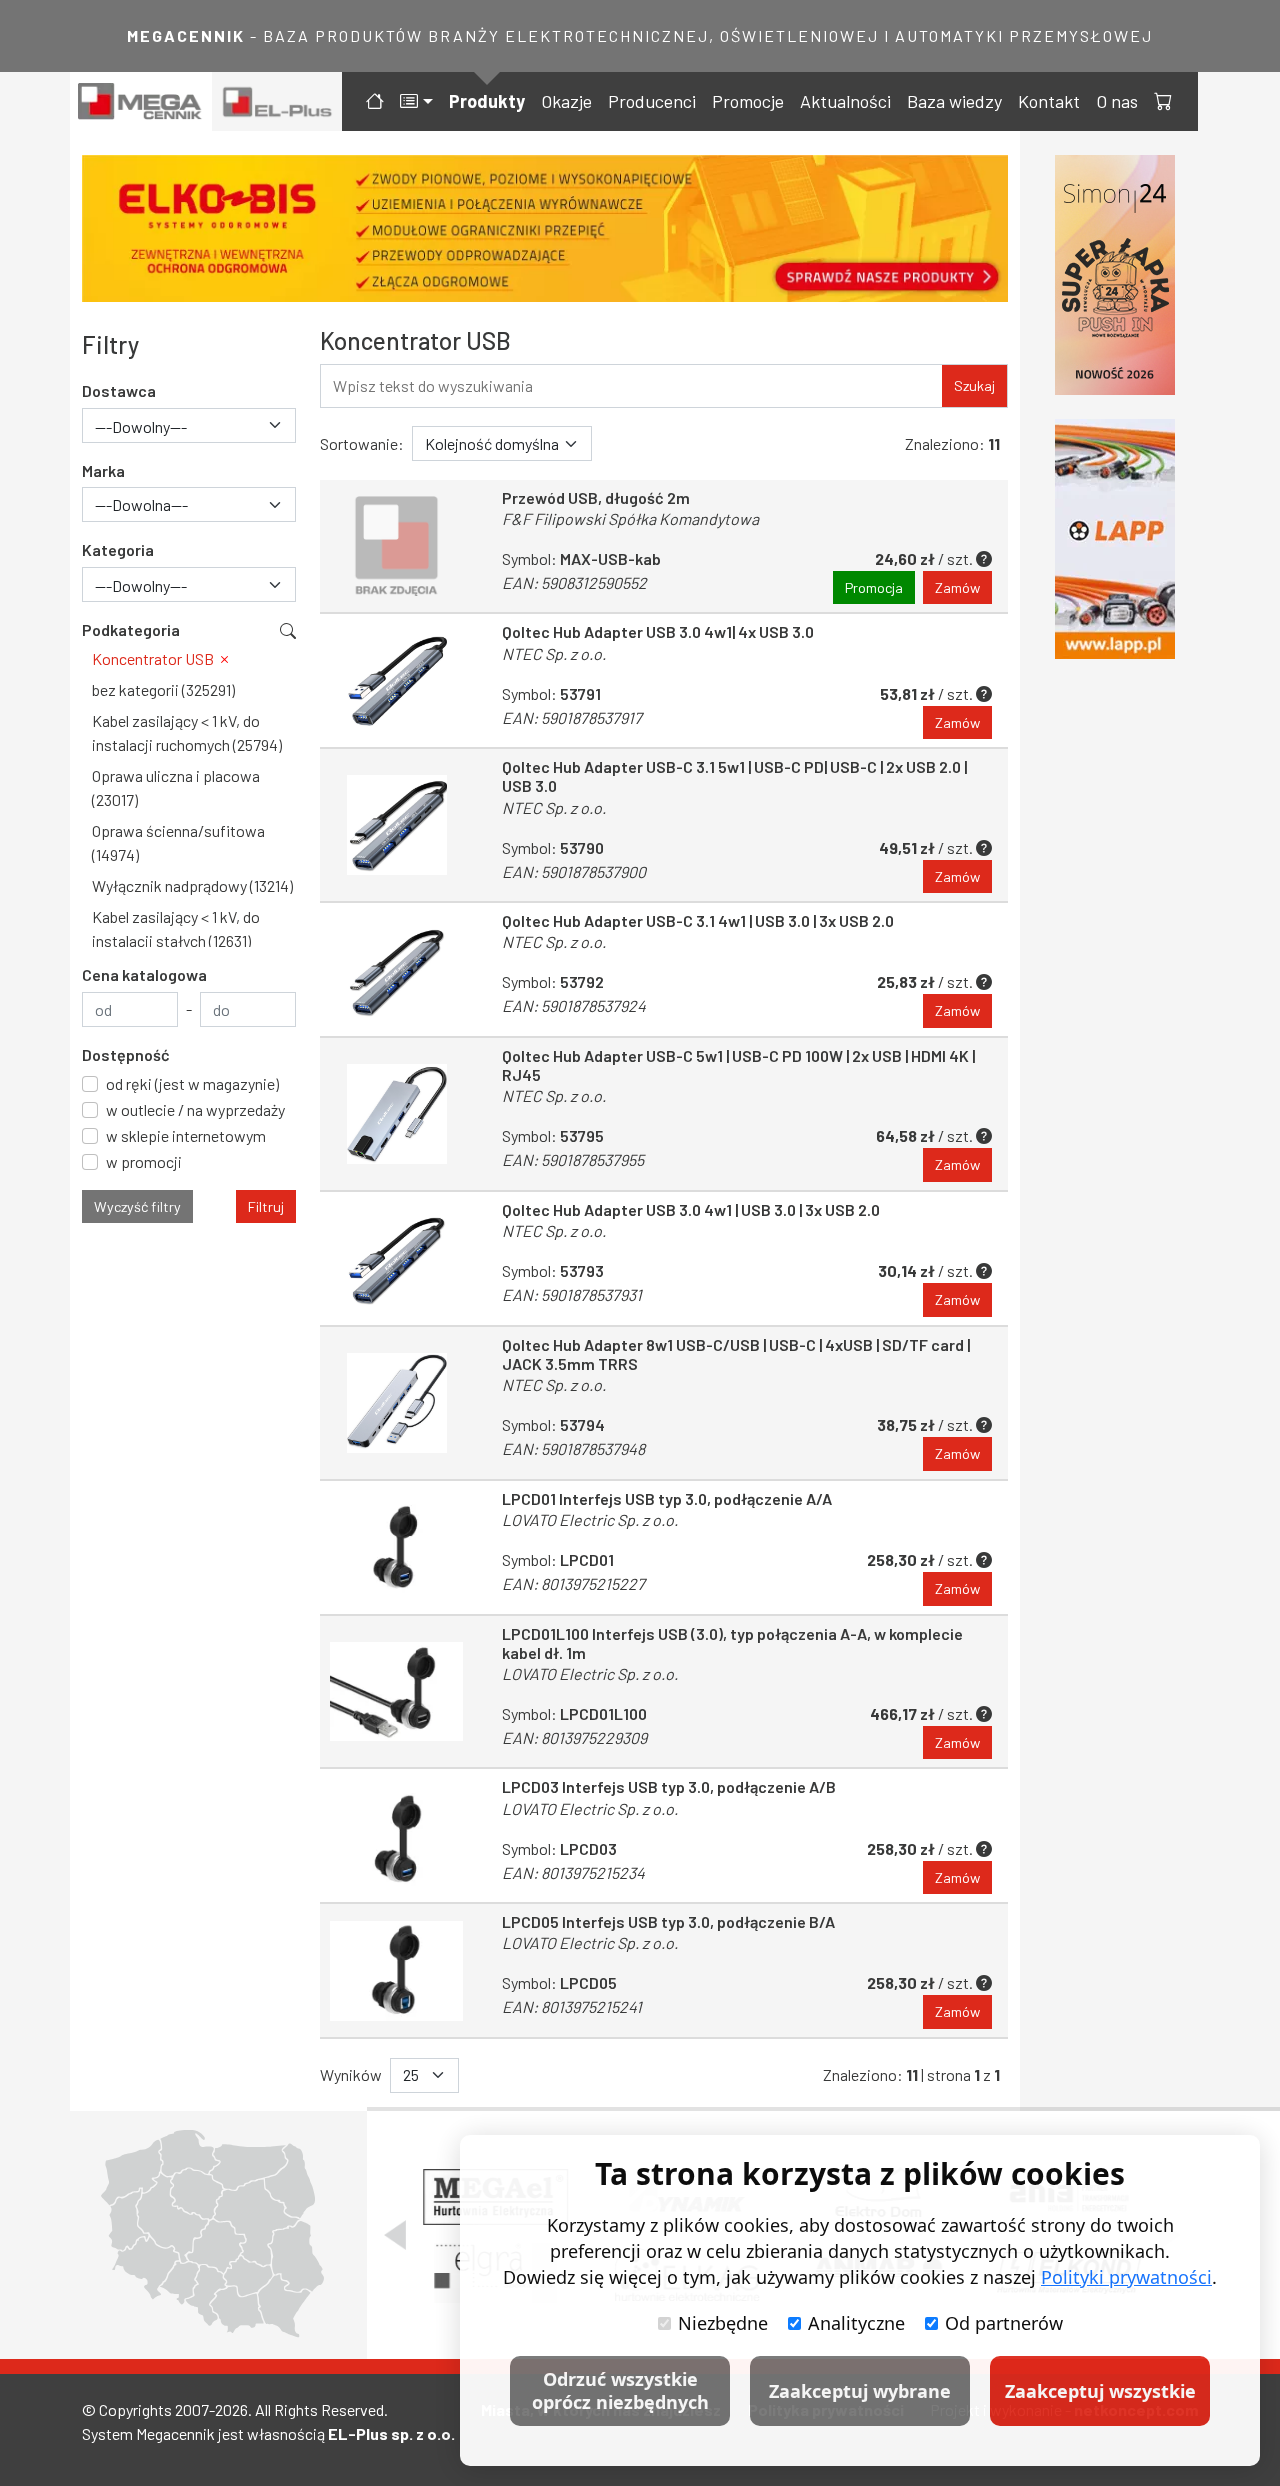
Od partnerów (1004, 2323)
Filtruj (266, 1206)
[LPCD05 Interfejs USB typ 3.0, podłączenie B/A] (397, 1970)
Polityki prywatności (1126, 2277)
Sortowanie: (362, 443)
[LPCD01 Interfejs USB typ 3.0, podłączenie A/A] (397, 1547)
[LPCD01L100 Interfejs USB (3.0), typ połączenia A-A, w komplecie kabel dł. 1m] (397, 1692)
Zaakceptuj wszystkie (1100, 2391)
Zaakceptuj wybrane (860, 2391)
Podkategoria (131, 629)
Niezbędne (723, 2323)
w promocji (144, 1161)
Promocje (748, 101)
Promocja (874, 587)
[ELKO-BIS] (545, 228)
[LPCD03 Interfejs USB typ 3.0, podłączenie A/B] (397, 1835)
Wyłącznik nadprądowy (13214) (192, 885)
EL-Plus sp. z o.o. (391, 2433)
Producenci (652, 101)
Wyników (351, 2074)
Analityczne (856, 2323)
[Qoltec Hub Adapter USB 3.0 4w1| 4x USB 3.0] (397, 680)
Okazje (566, 101)
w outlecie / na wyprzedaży (195, 1109)
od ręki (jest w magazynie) (192, 1083)
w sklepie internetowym (186, 1135)
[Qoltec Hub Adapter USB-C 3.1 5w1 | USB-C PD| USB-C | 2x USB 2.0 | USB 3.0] (397, 825)
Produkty (487, 101)
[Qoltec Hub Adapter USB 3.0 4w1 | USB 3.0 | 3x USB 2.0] (397, 1258)
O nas (1117, 101)
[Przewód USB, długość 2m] (397, 546)
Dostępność (126, 1054)
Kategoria (118, 549)
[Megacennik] (141, 101)
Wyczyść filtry (137, 1206)
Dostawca (119, 390)
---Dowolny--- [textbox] (141, 426)
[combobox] (189, 425)
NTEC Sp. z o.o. (554, 653)
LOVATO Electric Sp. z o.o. (590, 1519)
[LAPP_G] (1115, 539)
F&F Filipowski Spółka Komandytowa (630, 518)
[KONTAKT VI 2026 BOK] (1115, 275)
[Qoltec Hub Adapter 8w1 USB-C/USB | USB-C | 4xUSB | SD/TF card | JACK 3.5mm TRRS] (397, 1403)
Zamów (957, 587)
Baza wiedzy (954, 101)
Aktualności (845, 101)
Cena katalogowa (144, 974)
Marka (103, 470)
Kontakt (1049, 101)
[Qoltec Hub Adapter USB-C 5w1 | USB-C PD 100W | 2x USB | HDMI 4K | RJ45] (397, 1114)
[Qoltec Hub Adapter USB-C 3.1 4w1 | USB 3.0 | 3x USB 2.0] (397, 969)
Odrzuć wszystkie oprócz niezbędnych (620, 2390)
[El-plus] (277, 101)
